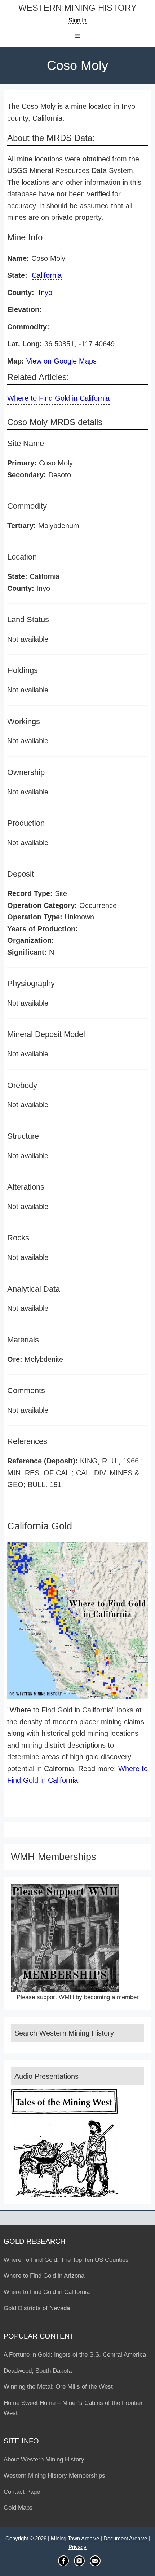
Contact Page (22, 2492)
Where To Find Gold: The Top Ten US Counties (66, 2260)
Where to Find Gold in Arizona (44, 2276)
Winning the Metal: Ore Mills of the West (58, 2387)
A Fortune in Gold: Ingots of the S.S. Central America (75, 2355)
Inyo (45, 293)
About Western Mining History (44, 2459)
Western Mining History (77, 8)
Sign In (77, 20)
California (47, 275)
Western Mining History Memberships (54, 2476)
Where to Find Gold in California (58, 398)
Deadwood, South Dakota (38, 2371)
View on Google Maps (61, 361)
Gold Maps (18, 2508)
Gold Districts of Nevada (37, 2308)
